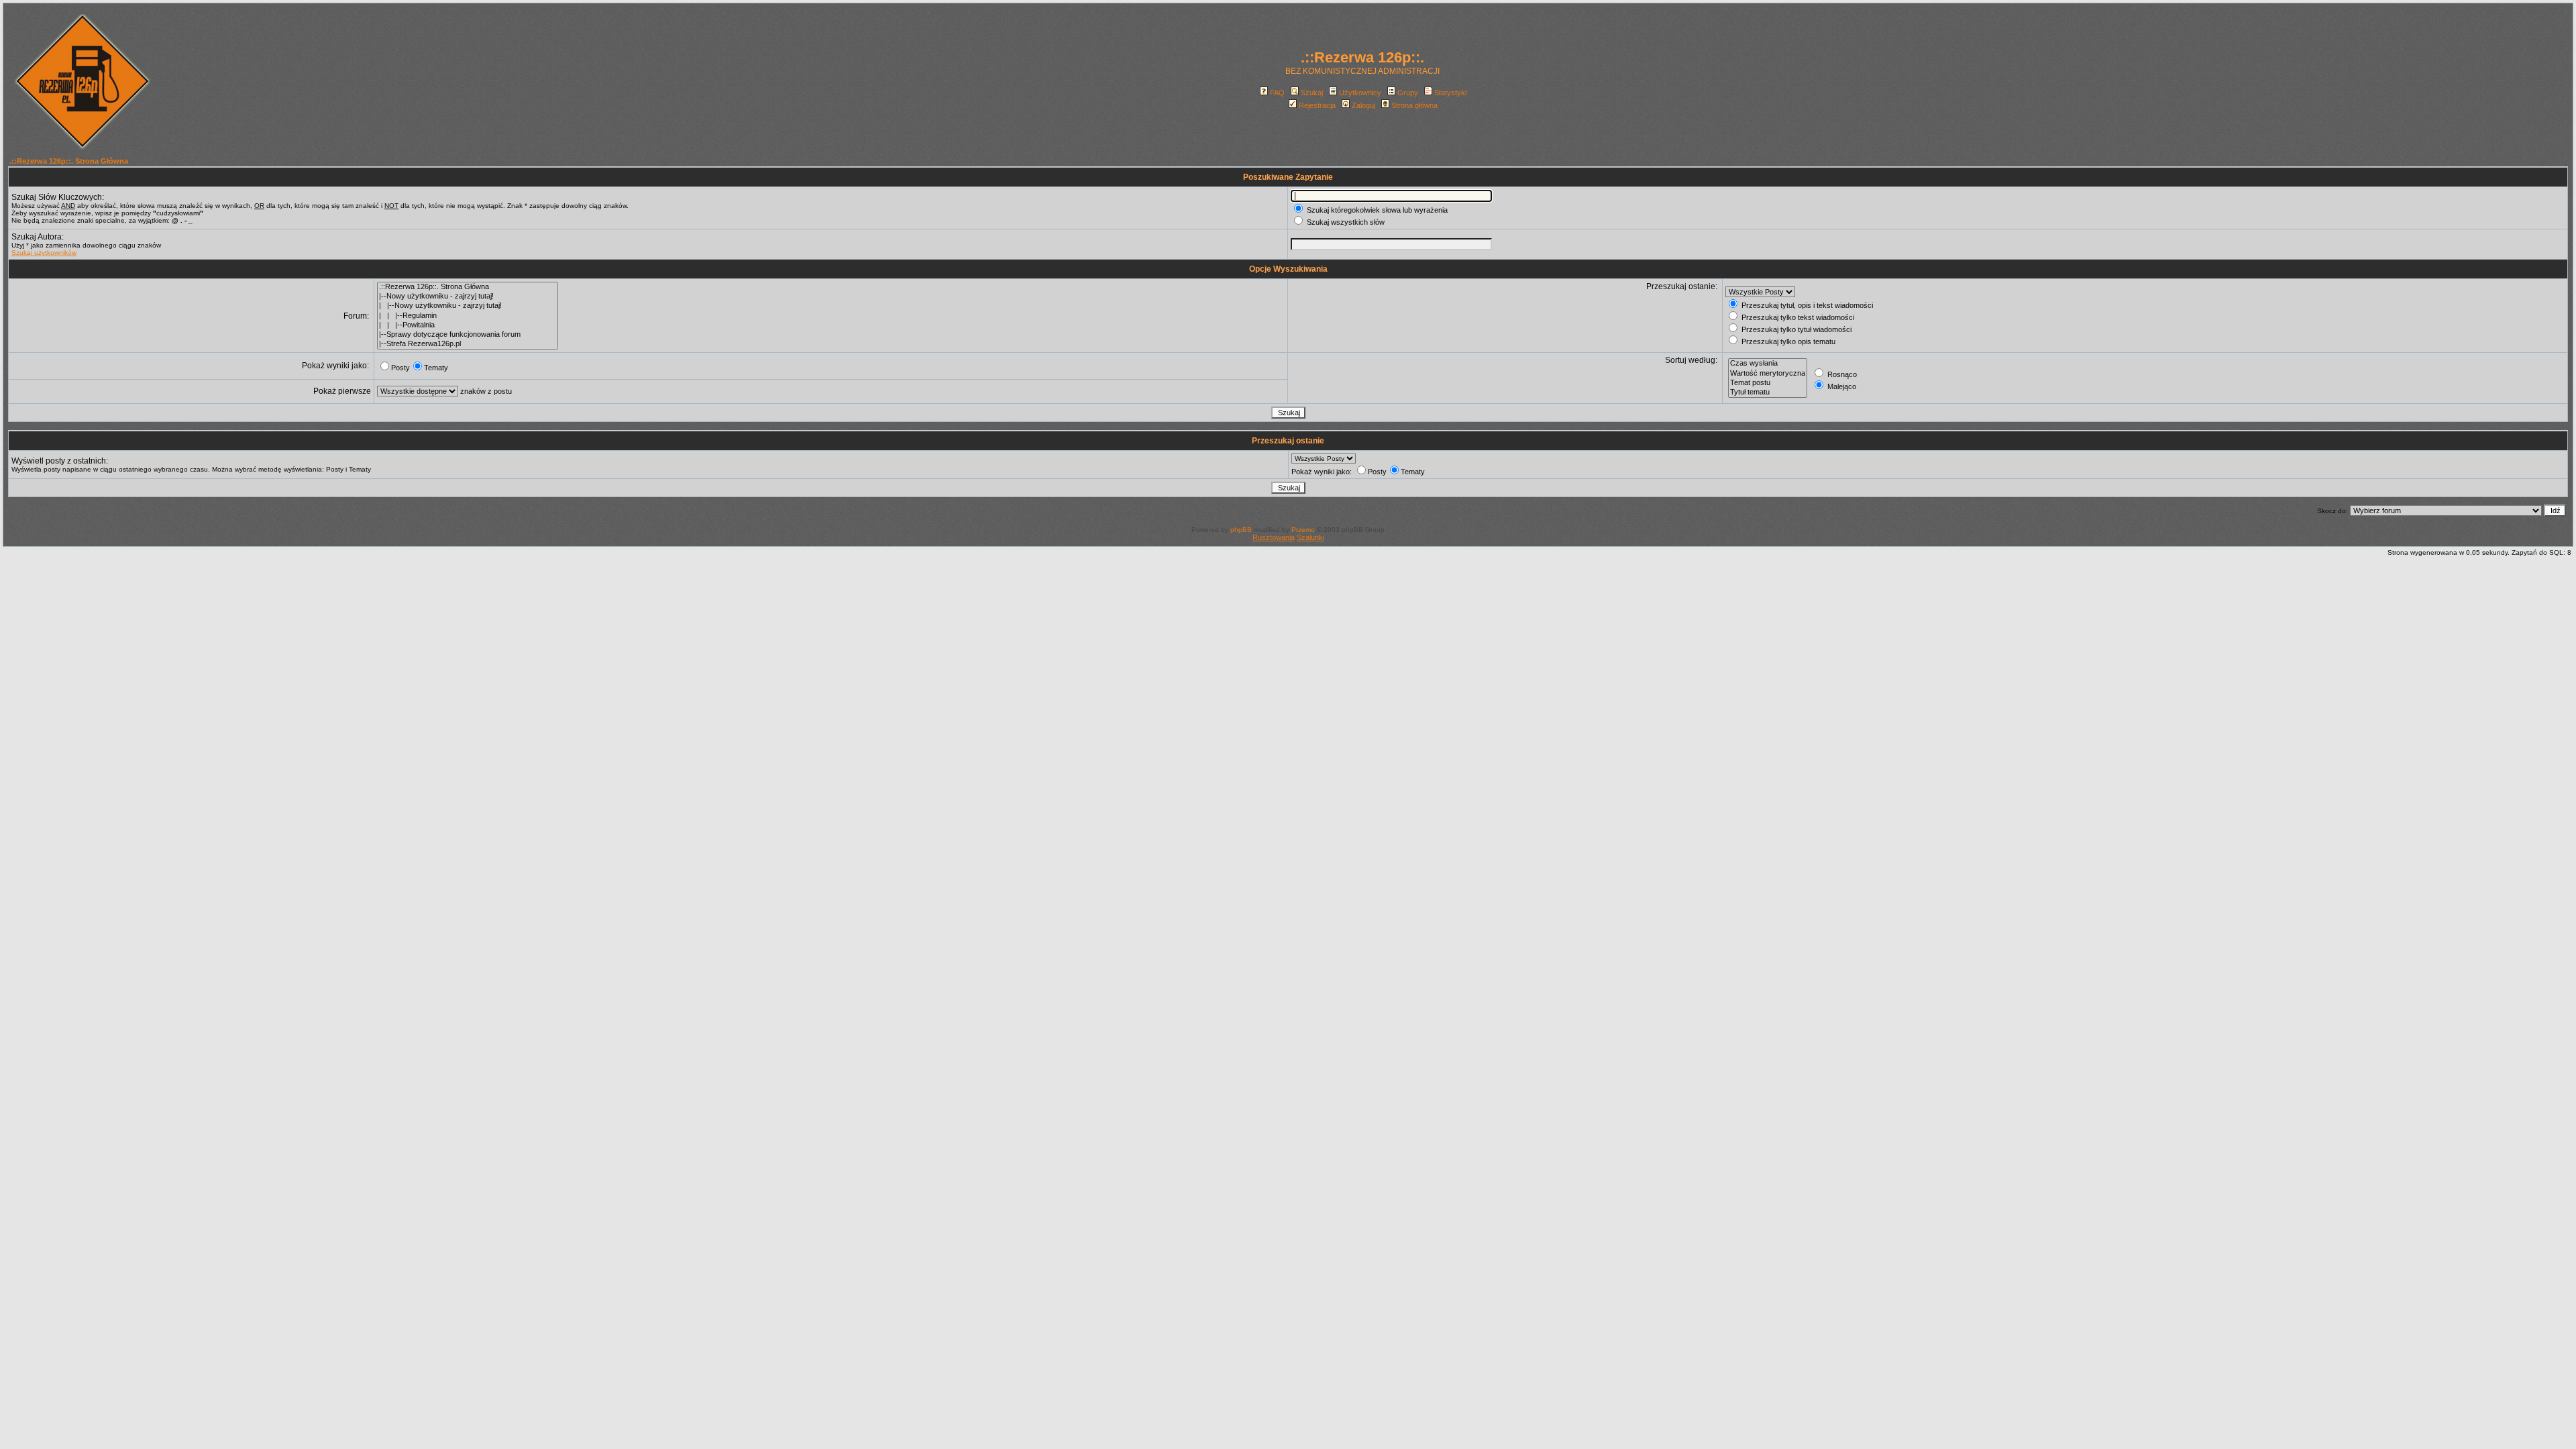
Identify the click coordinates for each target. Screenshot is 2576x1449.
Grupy (1408, 93)
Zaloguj (1363, 105)
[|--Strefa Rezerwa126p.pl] (468, 344)
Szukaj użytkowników (44, 253)
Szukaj (1312, 93)
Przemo (1303, 530)
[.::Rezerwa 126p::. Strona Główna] (468, 287)
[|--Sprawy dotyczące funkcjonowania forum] (468, 335)
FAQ (1277, 93)
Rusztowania (1274, 537)
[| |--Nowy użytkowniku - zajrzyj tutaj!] (468, 306)
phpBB (1241, 530)
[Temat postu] (1768, 383)
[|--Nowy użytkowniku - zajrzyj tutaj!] (468, 297)
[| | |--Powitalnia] (468, 325)
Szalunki (1310, 537)
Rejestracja (1317, 105)
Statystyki (1450, 93)
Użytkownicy (1360, 93)
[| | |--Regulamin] (468, 316)
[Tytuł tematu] (1768, 392)
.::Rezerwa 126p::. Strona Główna (69, 161)
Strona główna (1414, 105)
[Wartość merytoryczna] (1768, 374)
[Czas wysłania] (1768, 364)
